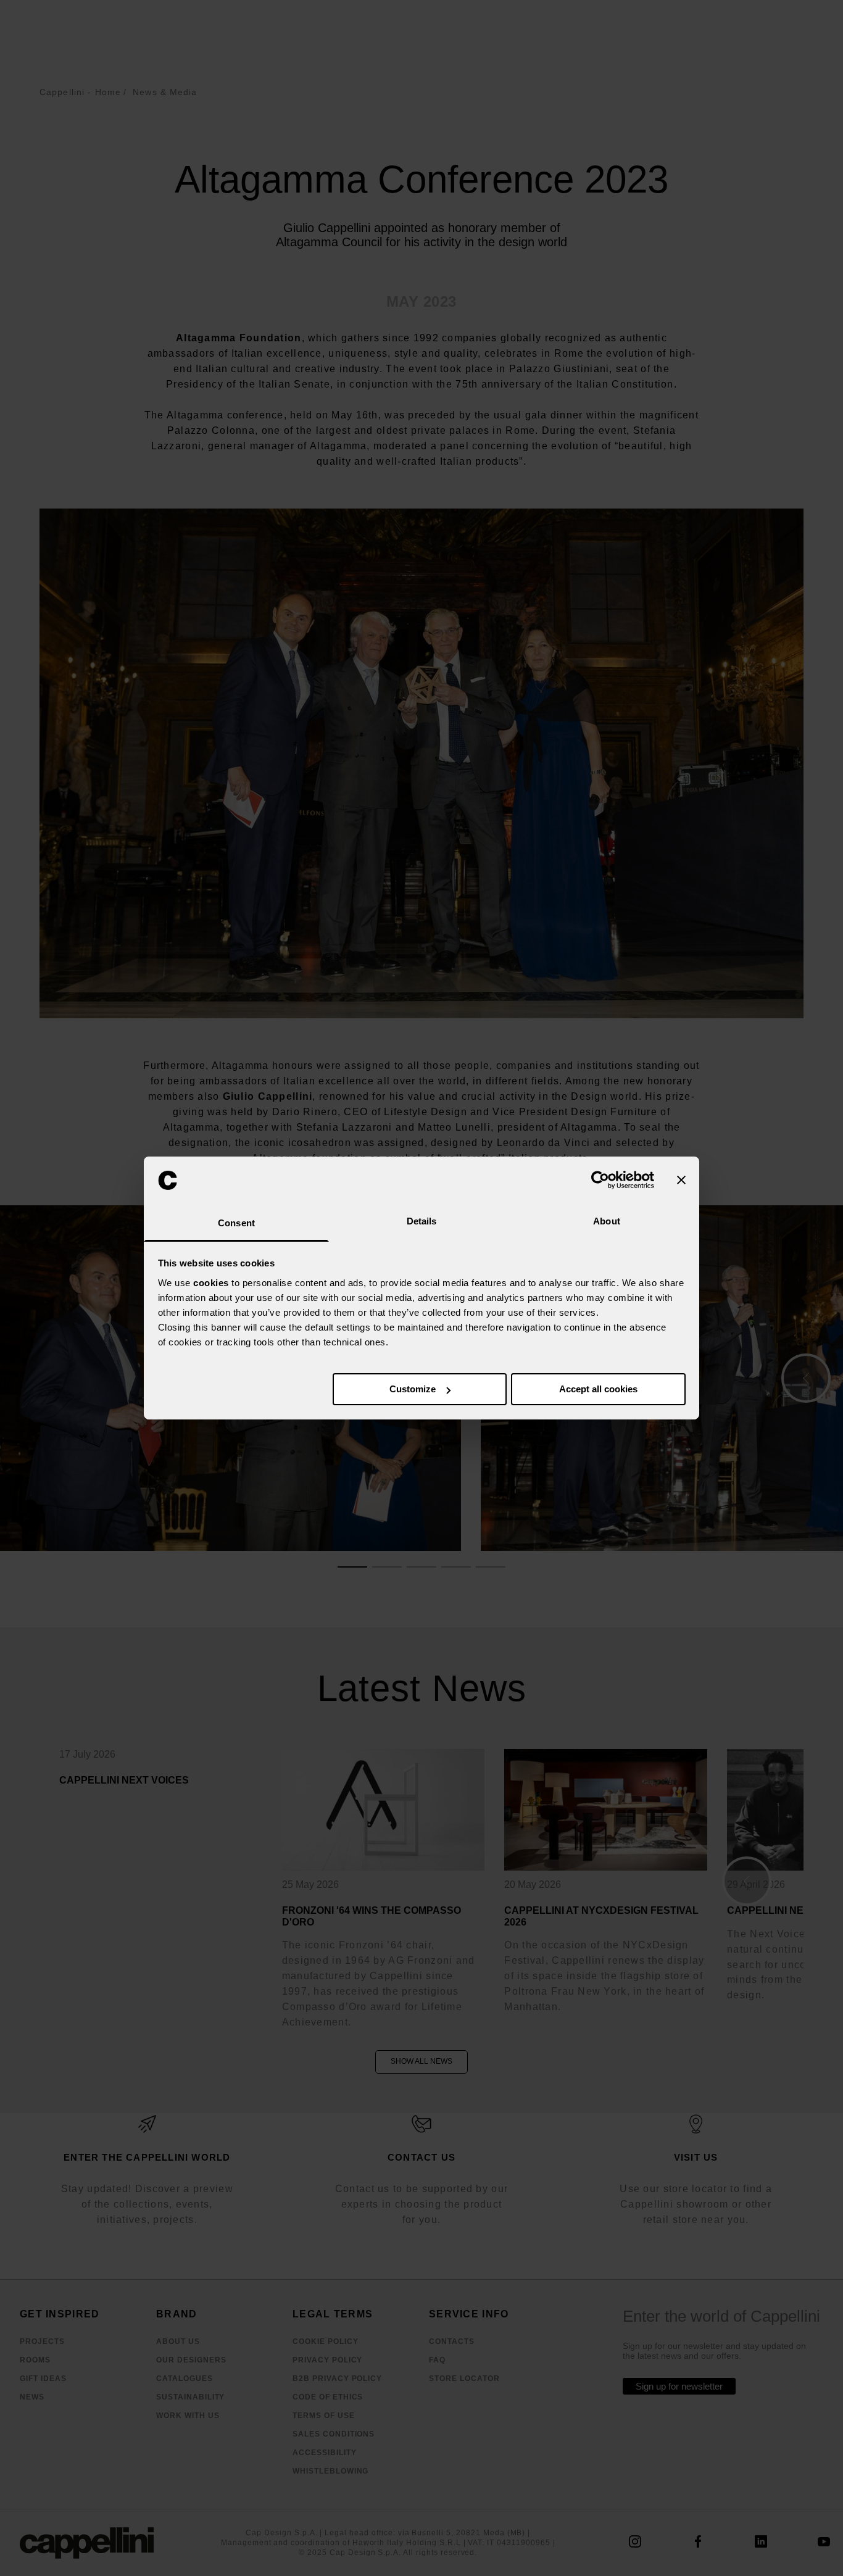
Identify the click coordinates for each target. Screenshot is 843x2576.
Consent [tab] (236, 1223)
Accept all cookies (598, 1389)
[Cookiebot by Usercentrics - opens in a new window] (600, 1180)
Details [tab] (422, 1221)
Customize (413, 1389)
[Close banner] (681, 1180)
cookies (211, 1283)
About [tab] (607, 1221)
